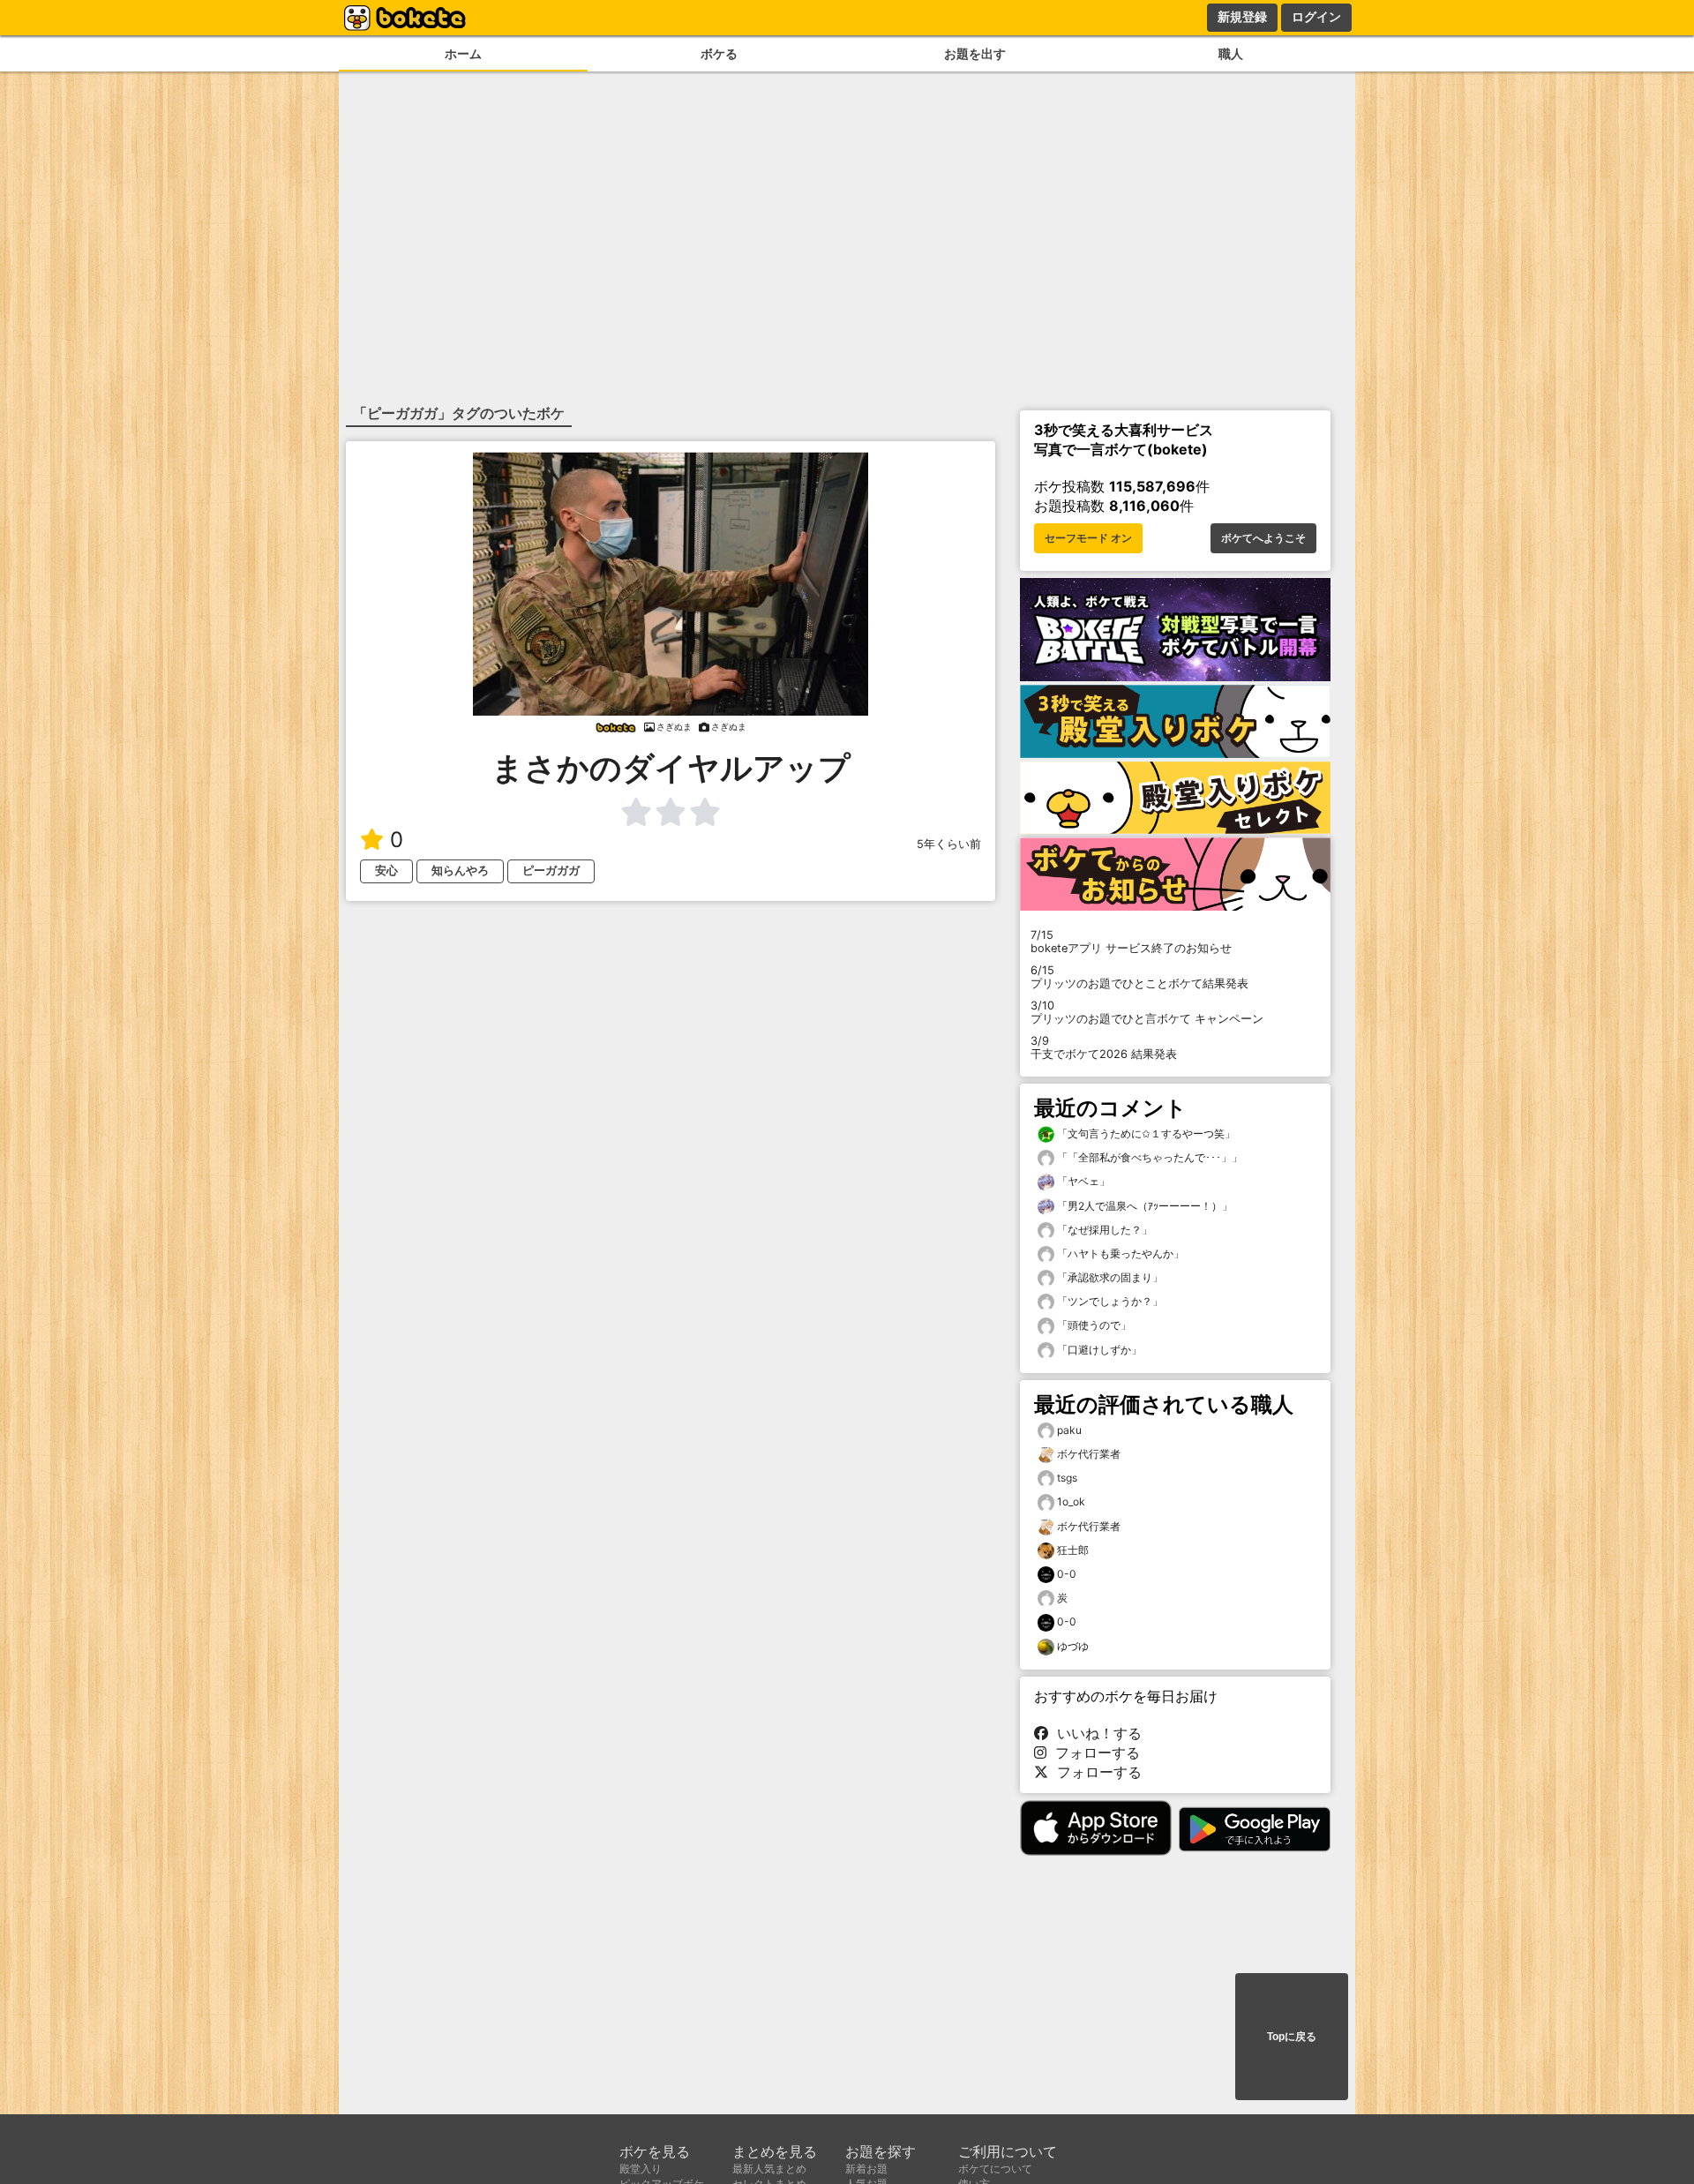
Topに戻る (1292, 2037)
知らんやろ (460, 871)
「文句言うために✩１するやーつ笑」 (1145, 1133)
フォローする (1093, 1752)
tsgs (1067, 1478)
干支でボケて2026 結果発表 (1104, 1047)
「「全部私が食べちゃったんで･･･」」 (1148, 1157)
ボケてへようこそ (1263, 538)
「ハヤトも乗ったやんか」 (1119, 1253)
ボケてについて (995, 2169)
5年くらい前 (949, 844)
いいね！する (1095, 1733)
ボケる (719, 53)
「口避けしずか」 (1098, 1350)
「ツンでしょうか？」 (1109, 1301)
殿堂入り (641, 2169)
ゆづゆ (1073, 1646)
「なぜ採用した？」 (1103, 1230)
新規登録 (1242, 17)
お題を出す (975, 53)
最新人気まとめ (769, 2169)
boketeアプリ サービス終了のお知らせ (1131, 942)
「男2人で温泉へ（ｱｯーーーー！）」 (1143, 1206)
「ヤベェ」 (1082, 1181)
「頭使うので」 (1093, 1325)
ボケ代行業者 (1089, 1454)
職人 (1231, 53)
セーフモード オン (1088, 538)
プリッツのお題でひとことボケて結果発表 (1139, 977)
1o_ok (1071, 1501)
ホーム (463, 53)
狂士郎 (1073, 1550)
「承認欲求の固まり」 (1109, 1277)
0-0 (1067, 1574)
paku (1069, 1430)
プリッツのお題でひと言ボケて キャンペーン (1147, 1012)
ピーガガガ (551, 871)
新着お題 (866, 2169)
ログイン (1316, 17)
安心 (386, 871)
